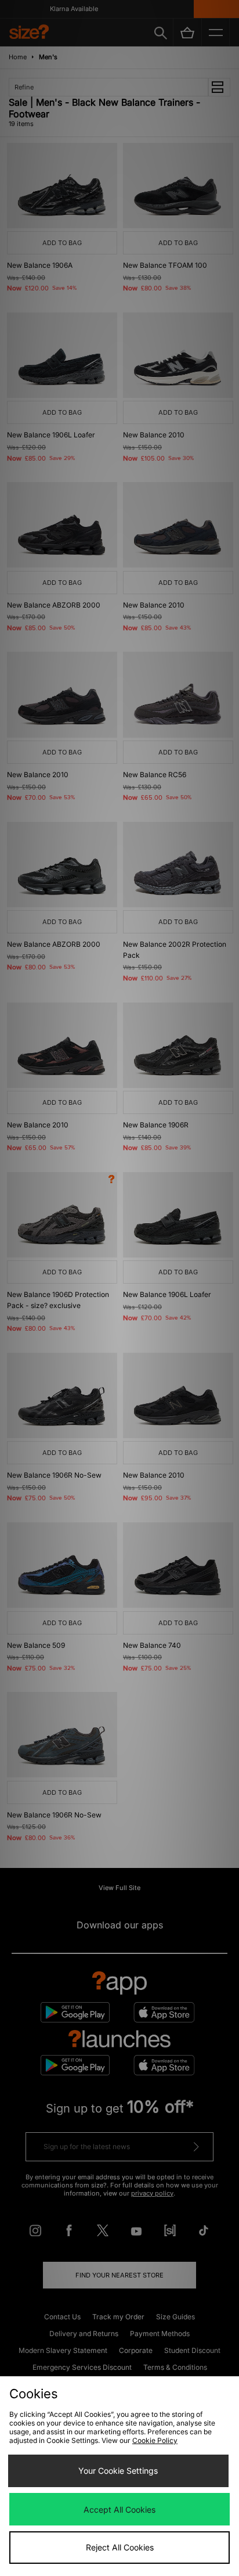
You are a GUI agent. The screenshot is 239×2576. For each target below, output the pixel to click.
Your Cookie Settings (118, 2471)
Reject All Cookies (120, 2547)
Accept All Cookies (119, 2509)
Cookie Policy (155, 2440)
